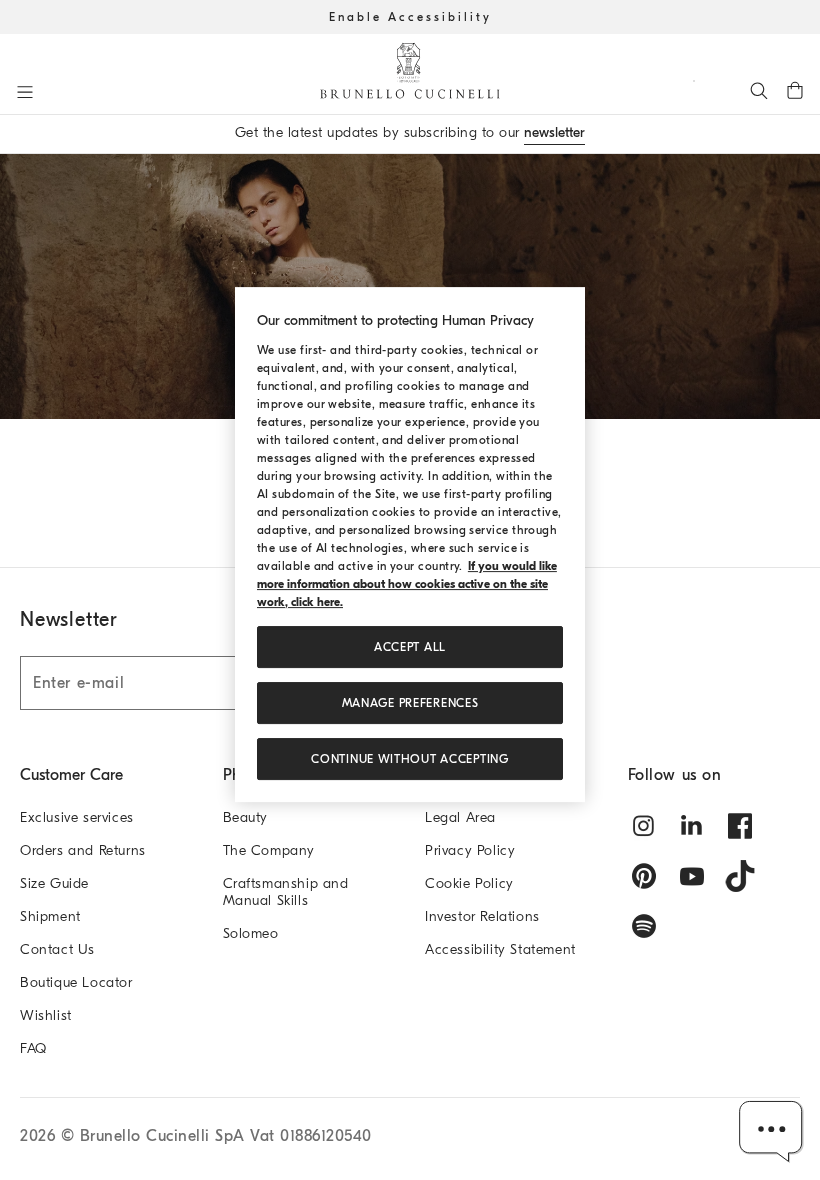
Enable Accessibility (410, 17)
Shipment (50, 916)
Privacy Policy (470, 850)
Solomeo (251, 933)
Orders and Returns (83, 850)
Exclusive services (77, 817)
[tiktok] (740, 876)
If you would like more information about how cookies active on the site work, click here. (407, 584)
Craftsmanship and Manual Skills (286, 892)
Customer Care (71, 775)
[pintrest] (644, 876)
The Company (269, 850)
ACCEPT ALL (410, 647)
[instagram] (644, 826)
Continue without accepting (409, 759)
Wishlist (46, 1015)
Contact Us (57, 949)
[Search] (759, 90)
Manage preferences (410, 703)
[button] (771, 1131)
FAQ (33, 1048)
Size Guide (54, 883)
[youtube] (692, 876)
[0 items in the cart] (795, 90)
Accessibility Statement (500, 949)
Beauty (246, 817)
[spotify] (644, 926)
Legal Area (460, 817)
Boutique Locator (76, 982)
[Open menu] (25, 92)
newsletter (554, 132)
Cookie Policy (469, 883)
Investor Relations (482, 916)
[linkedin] (692, 826)
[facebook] (740, 826)
